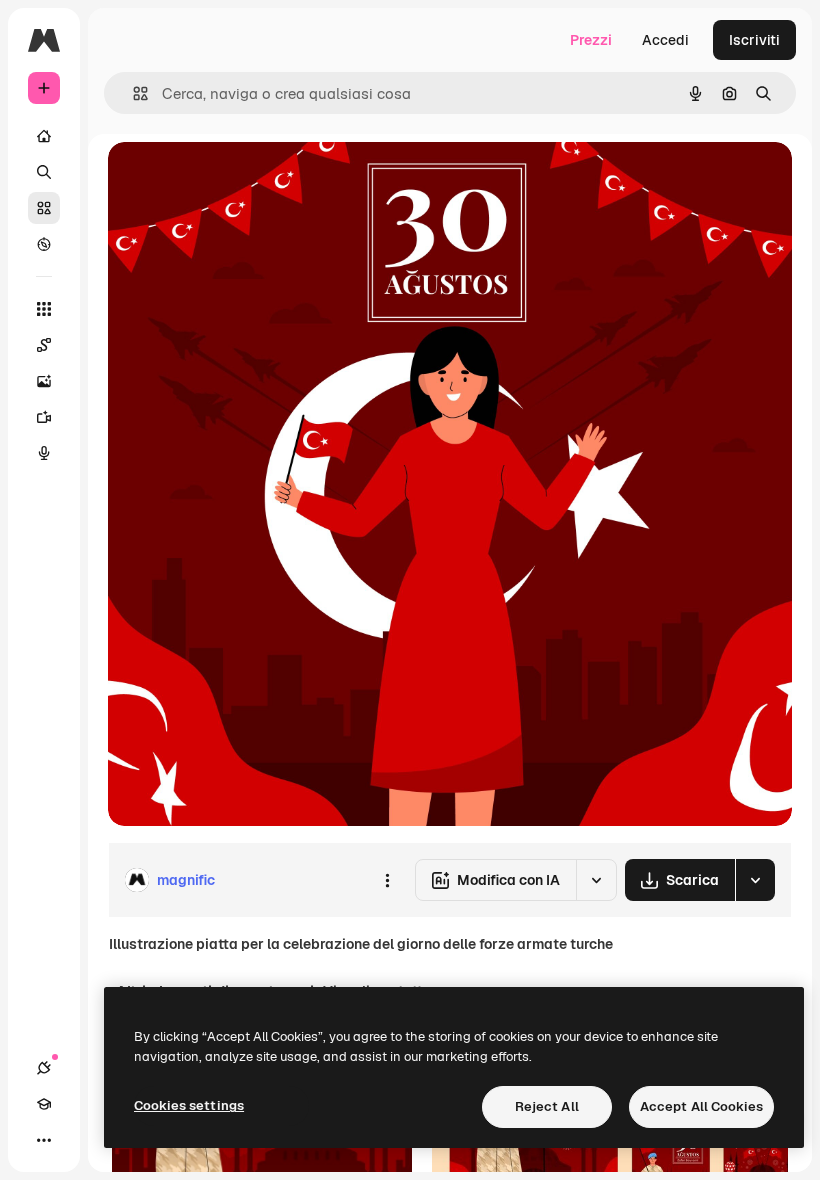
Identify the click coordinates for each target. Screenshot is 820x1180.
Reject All (547, 1106)
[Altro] (44, 1140)
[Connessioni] (44, 1068)
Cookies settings (189, 1105)
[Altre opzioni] (387, 880)
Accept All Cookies (701, 1106)
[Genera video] (44, 417)
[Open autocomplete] (132, 93)
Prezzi (591, 40)
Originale (240, 179)
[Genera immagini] (44, 381)
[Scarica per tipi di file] (755, 880)
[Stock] (44, 208)
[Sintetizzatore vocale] (44, 453)
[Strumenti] (44, 309)
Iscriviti (754, 40)
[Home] (44, 136)
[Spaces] (44, 345)
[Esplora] (44, 244)
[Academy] (44, 1104)
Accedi (665, 40)
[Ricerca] (44, 172)
